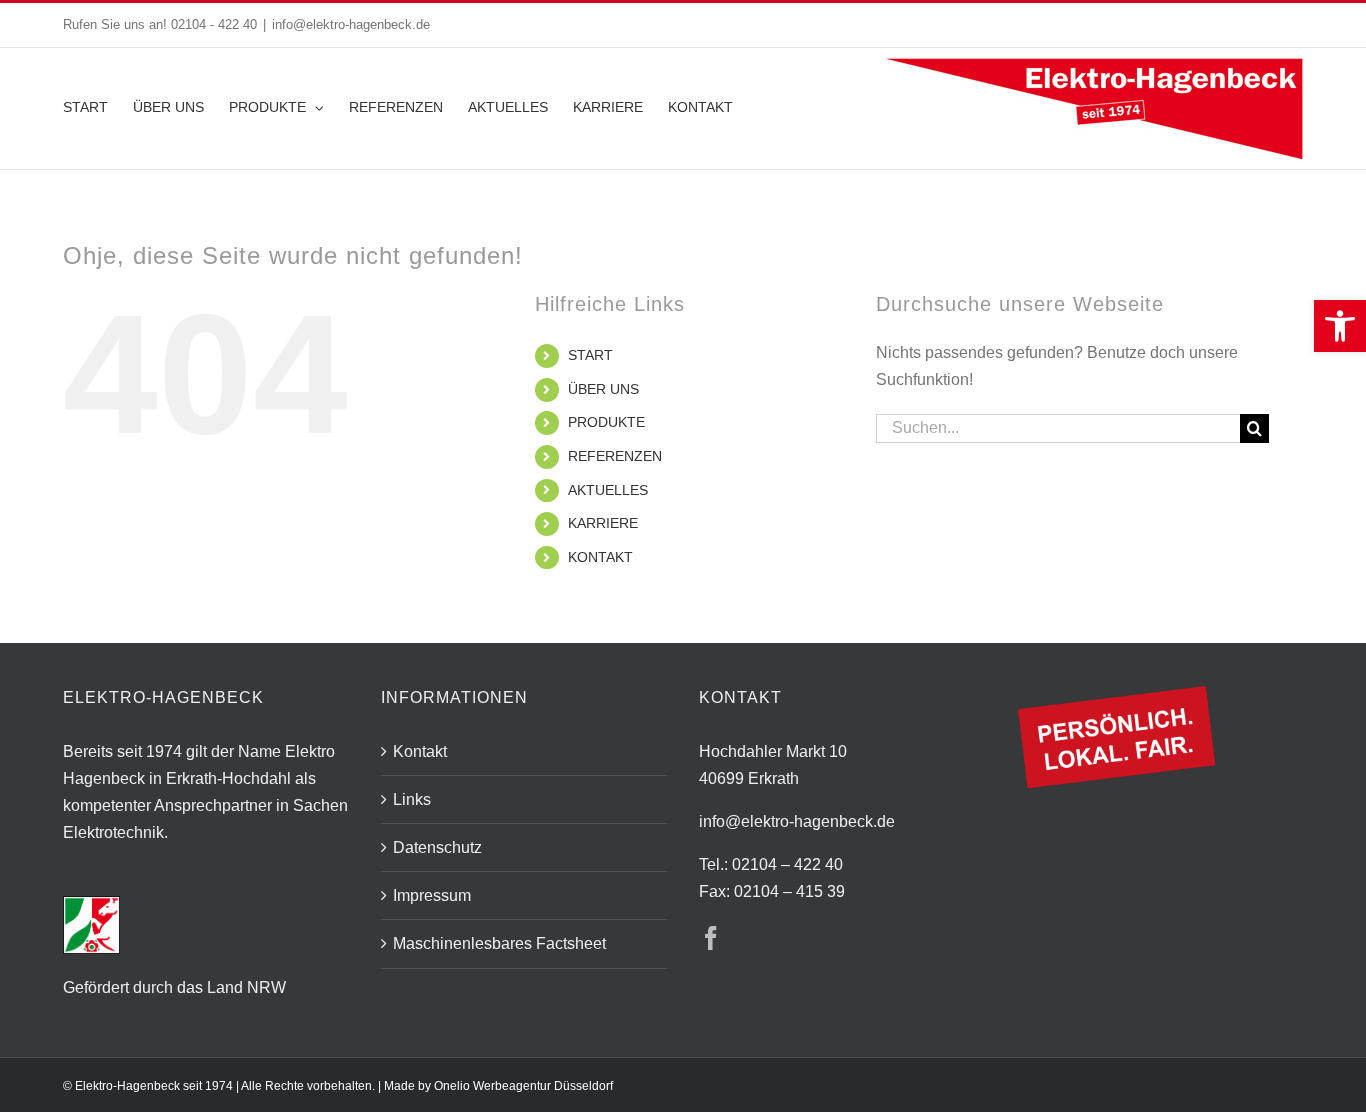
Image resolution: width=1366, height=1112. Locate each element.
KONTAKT (600, 557)
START (590, 355)
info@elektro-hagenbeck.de (351, 24)
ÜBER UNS (603, 389)
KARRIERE (603, 523)
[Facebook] (711, 938)
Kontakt (420, 751)
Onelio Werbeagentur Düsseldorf (523, 1086)
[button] (1340, 326)
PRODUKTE (606, 422)
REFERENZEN (615, 456)
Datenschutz (437, 847)
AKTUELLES (608, 490)
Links (412, 799)
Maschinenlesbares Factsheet (499, 943)
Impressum (432, 895)
